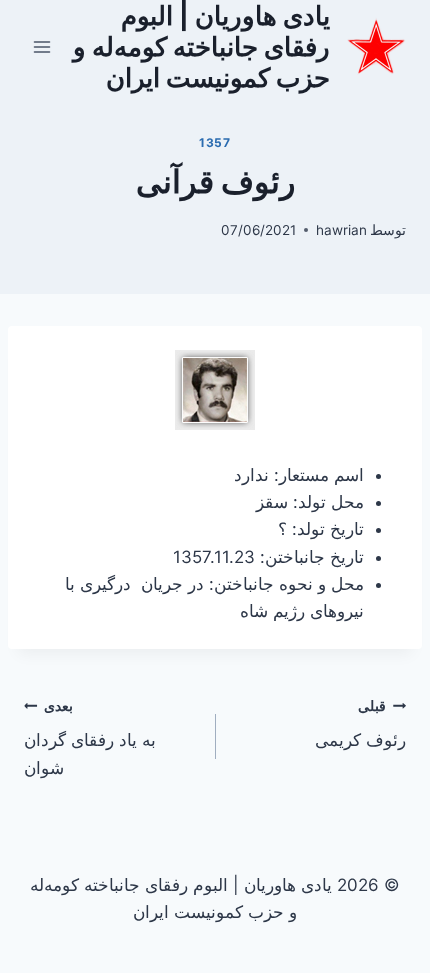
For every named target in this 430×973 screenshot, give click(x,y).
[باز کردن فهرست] (42, 46)
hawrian (341, 230)
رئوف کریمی (360, 724)
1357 (214, 142)
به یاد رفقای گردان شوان (90, 738)
